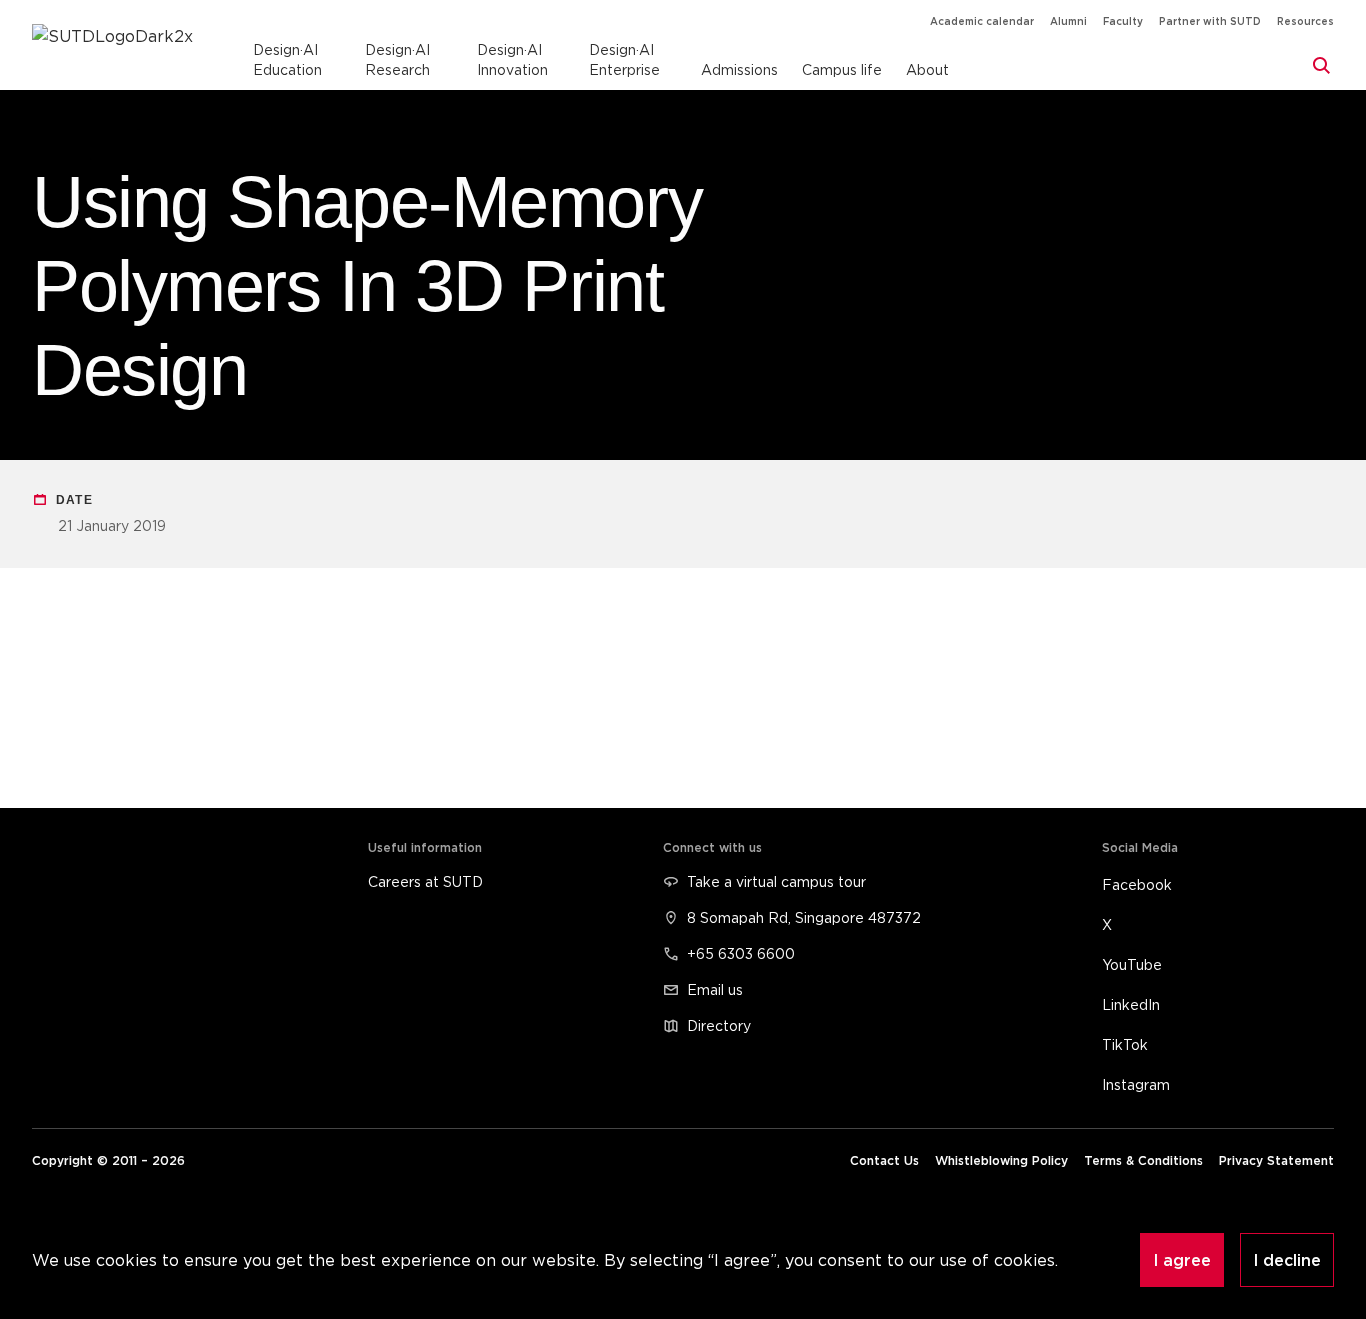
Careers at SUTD (425, 881)
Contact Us (884, 1160)
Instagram (1136, 1084)
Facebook (1137, 884)
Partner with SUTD (1210, 21)
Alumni (1068, 21)
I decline (1287, 1260)
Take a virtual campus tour (776, 881)
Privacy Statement (1276, 1160)
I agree (1182, 1260)
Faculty (1123, 21)
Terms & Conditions (1143, 1160)
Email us (715, 989)
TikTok (1125, 1044)
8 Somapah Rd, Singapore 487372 (804, 917)
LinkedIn (1131, 1004)
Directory (719, 1025)
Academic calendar (982, 21)
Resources (1305, 21)
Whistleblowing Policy (1001, 1160)
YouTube (1132, 964)
